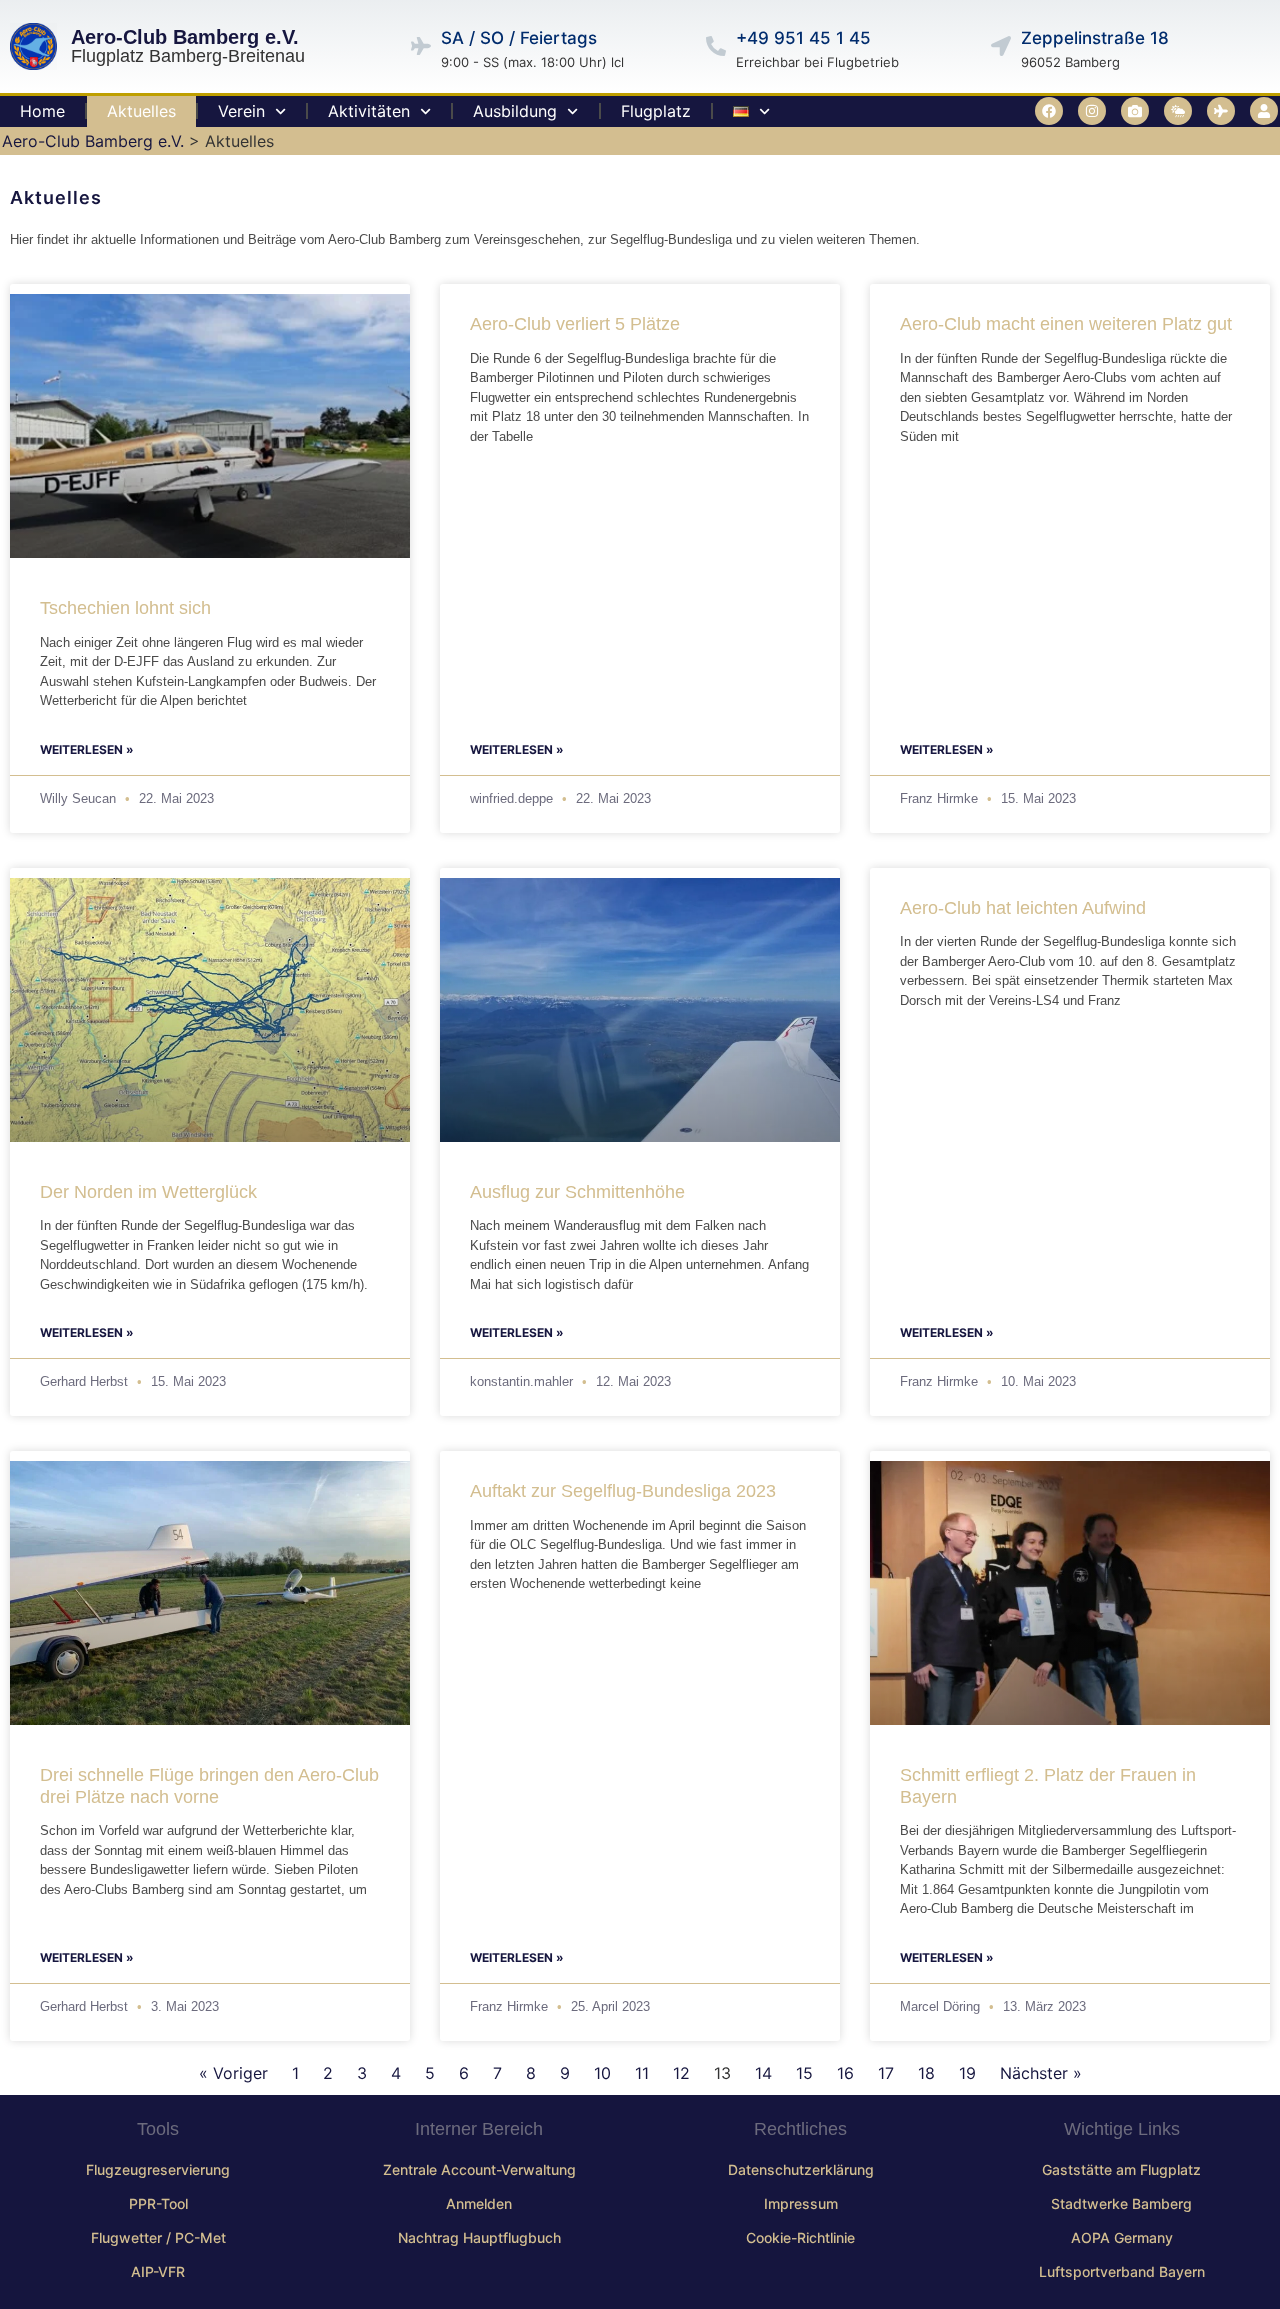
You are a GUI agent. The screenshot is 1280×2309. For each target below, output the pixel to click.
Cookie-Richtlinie (800, 2237)
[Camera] (1135, 111)
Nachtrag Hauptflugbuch (479, 2237)
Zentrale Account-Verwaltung (479, 2169)
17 (886, 2073)
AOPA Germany (1122, 2237)
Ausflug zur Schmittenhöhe (577, 1192)
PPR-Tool (158, 2203)
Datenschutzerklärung (801, 2169)
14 (763, 2073)
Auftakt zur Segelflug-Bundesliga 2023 (623, 1491)
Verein (241, 111)
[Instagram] (1092, 111)
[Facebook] (1049, 111)
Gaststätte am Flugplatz (1121, 2169)
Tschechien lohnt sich (125, 608)
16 (845, 2073)
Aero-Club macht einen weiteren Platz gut (1066, 324)
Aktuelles (141, 111)
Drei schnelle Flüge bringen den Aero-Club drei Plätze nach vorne (209, 1786)
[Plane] (1221, 111)
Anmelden (479, 2203)
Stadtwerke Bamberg (1121, 2203)
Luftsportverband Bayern (1122, 2271)
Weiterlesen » (87, 749)
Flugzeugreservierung (158, 2169)
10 (602, 2073)
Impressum (801, 2203)
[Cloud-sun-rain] (1178, 111)
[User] (1264, 111)
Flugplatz (656, 111)
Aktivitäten (369, 111)
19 (967, 2073)
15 (804, 2073)
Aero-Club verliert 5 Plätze (575, 324)
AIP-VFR (158, 2271)
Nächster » (1041, 2073)
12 (681, 2073)
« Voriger (233, 2073)
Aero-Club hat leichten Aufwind (1023, 908)
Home (42, 111)
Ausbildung (515, 111)
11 (642, 2073)
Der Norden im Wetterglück (148, 1192)
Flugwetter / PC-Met (158, 2237)
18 (926, 2073)
